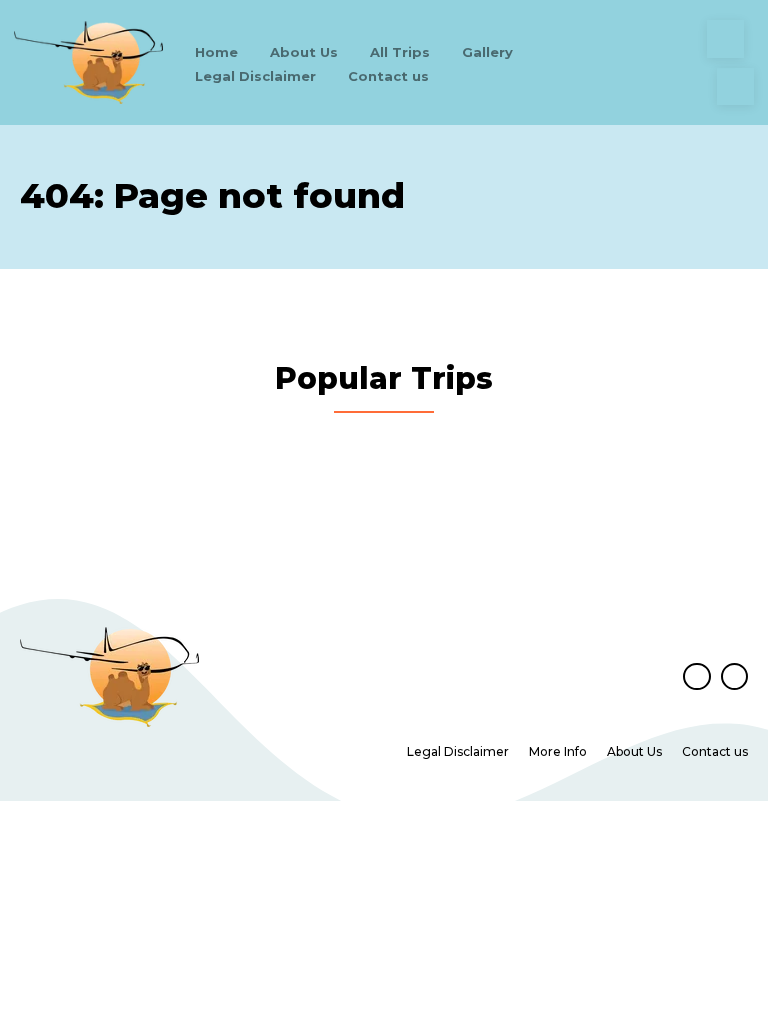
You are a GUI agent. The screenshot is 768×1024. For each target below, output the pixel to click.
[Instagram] (736, 87)
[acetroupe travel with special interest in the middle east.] (88, 62)
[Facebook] (726, 39)
